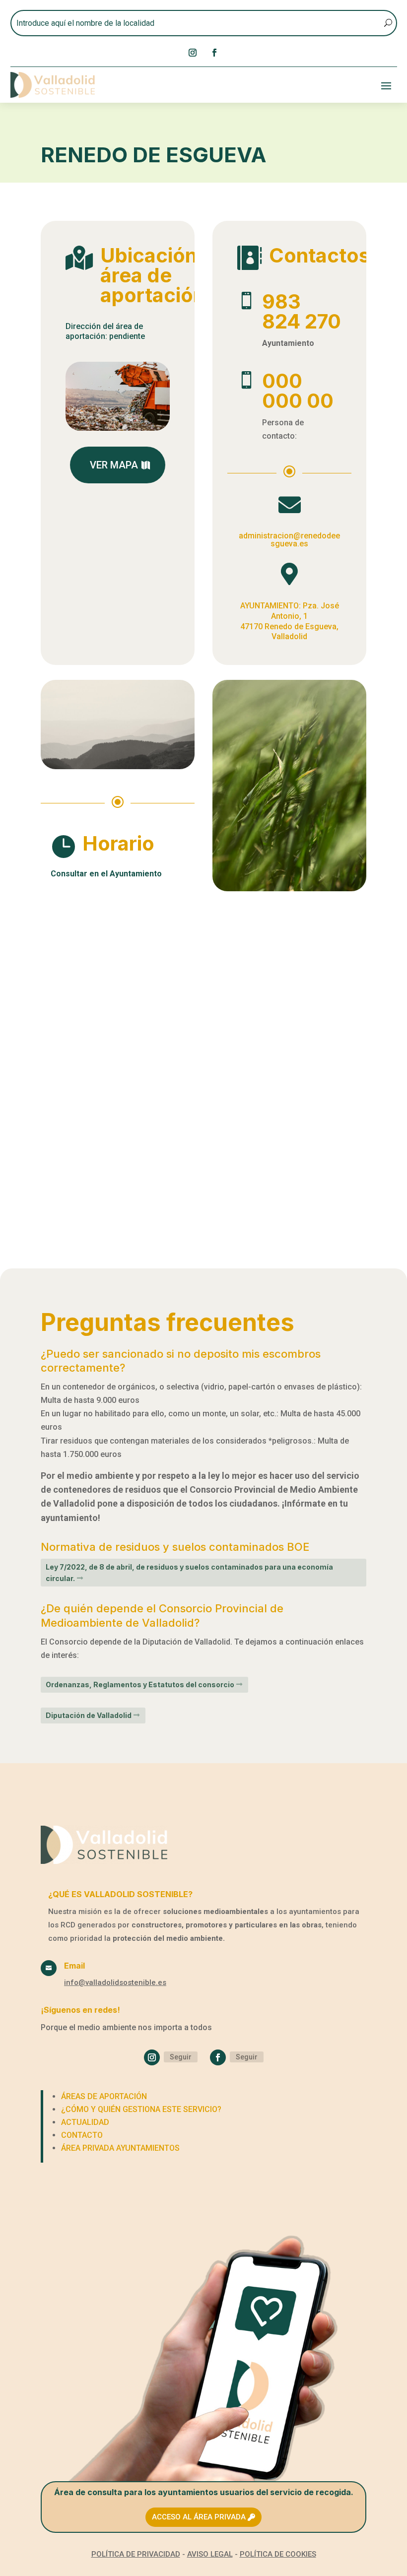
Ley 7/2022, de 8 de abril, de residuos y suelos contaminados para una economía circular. (189, 1573)
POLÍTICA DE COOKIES (278, 2554)
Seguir (181, 2057)
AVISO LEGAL (210, 2554)
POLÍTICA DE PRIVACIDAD (136, 2554)
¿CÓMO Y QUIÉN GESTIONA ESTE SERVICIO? (141, 2109)
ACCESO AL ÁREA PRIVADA (199, 2517)
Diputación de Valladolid (89, 1715)
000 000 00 (298, 391)
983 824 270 (302, 311)
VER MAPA (114, 465)
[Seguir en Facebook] (214, 53)
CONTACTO (82, 2135)
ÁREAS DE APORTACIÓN (104, 2096)
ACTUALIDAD (85, 2122)
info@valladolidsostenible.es (115, 1982)
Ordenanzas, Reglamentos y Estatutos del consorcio (140, 1684)
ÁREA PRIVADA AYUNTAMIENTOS (120, 2148)
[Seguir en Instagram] (193, 53)
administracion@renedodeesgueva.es (289, 540)
